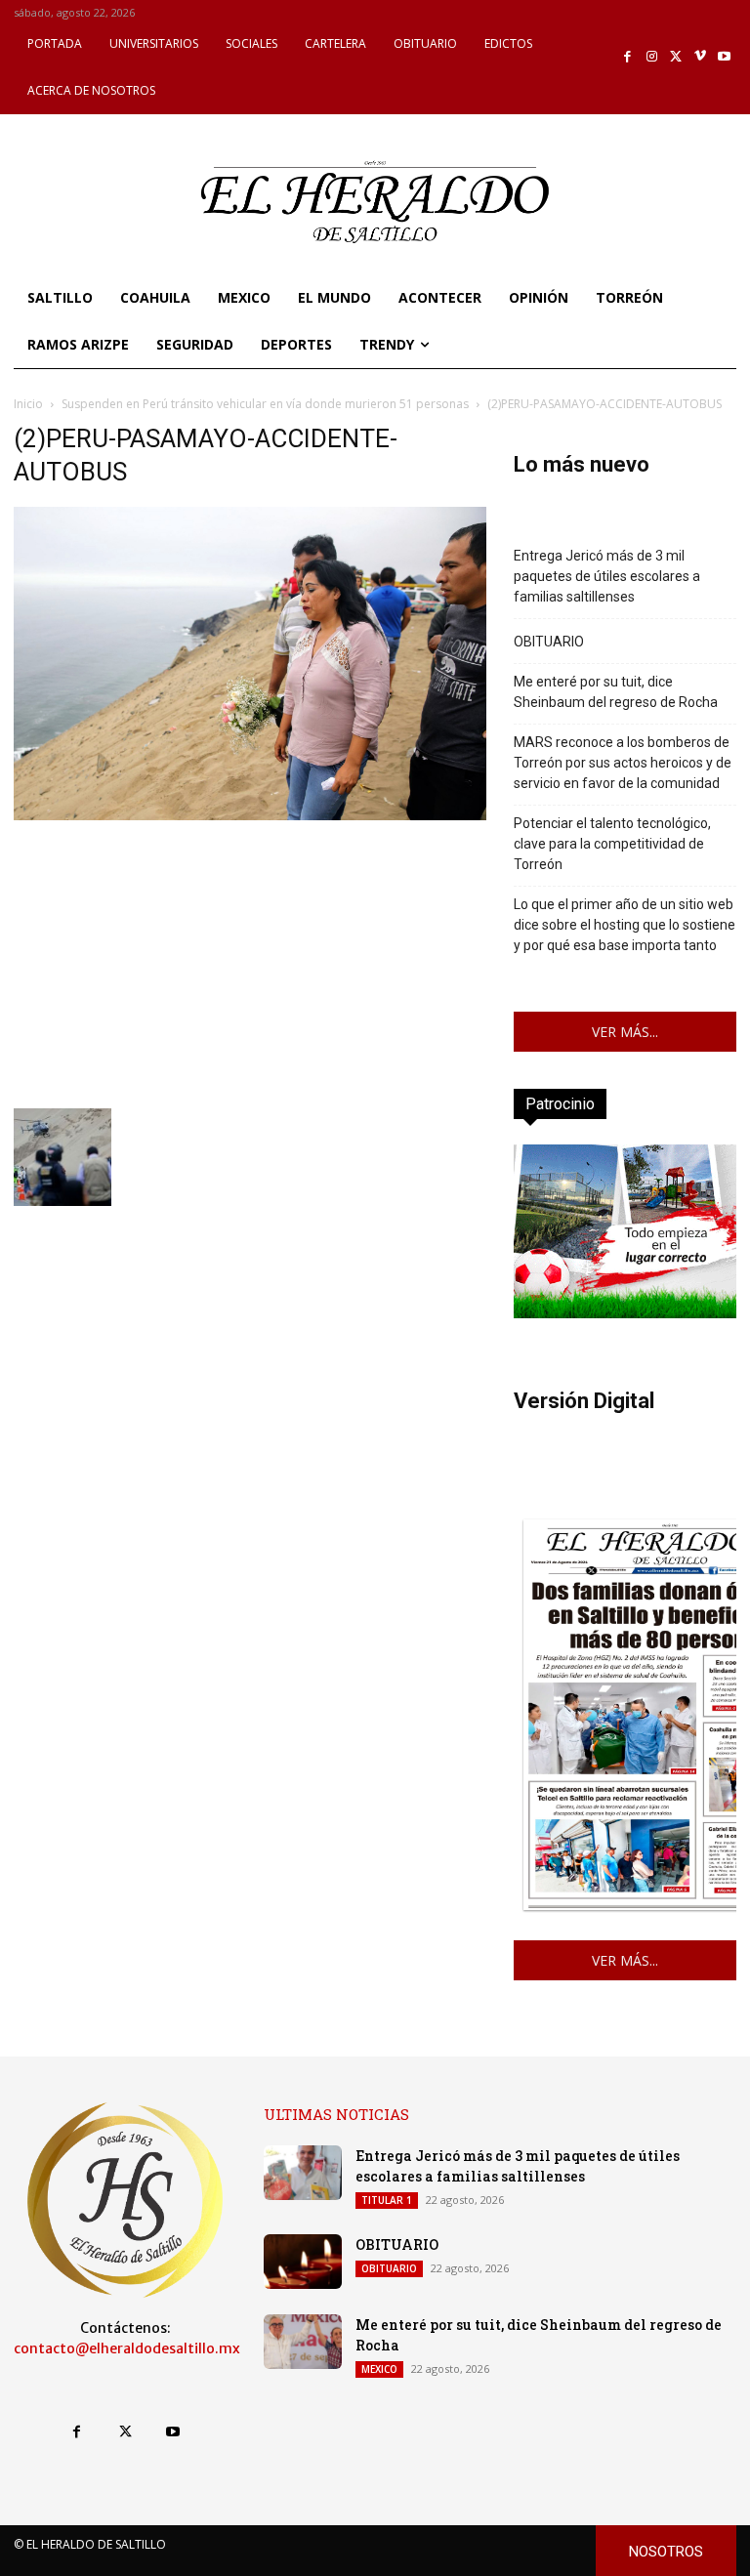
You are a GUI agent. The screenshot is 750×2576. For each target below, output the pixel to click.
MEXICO (379, 2369)
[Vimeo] (701, 57)
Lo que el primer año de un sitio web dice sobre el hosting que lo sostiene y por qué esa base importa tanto (625, 925)
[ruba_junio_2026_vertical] (625, 1313)
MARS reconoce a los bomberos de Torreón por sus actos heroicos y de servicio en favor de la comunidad (623, 763)
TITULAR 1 (387, 2200)
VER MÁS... (625, 1032)
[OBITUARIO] (303, 2262)
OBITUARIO (549, 642)
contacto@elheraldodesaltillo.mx (127, 2348)
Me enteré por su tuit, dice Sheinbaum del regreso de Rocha (616, 692)
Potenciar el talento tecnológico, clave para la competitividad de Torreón (612, 844)
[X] (676, 57)
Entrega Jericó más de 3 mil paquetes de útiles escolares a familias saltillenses (607, 576)
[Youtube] (724, 57)
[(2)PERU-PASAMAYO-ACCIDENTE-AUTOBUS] (250, 815)
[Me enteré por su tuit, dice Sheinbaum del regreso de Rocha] (303, 2342)
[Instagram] (652, 57)
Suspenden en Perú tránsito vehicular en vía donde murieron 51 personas (265, 404)
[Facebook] (628, 57)
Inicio (28, 404)
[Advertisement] (250, 962)
